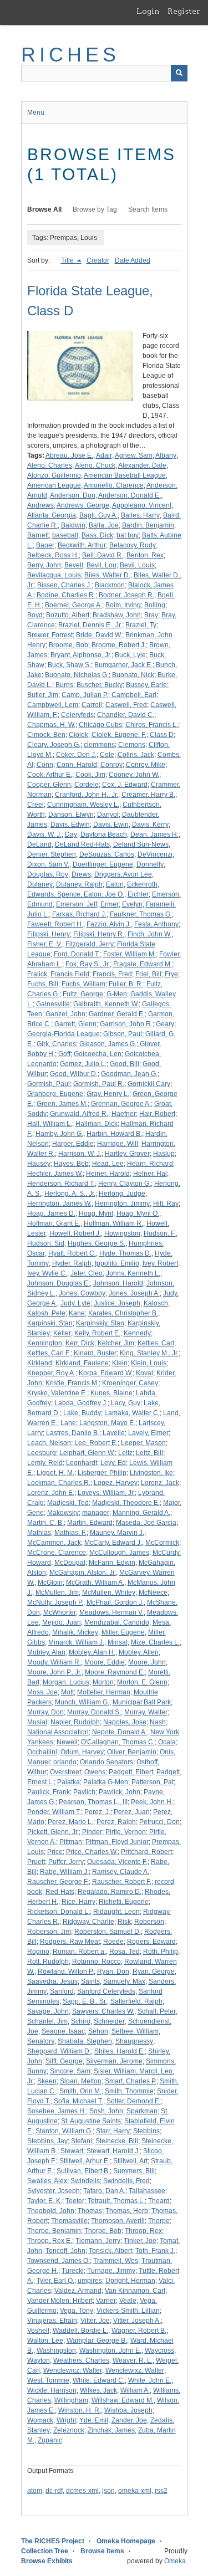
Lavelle (114, 1433)
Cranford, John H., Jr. (87, 795)
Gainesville (53, 1004)
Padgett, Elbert (131, 1772)
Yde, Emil (94, 2420)
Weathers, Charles (81, 2360)
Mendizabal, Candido (117, 1622)
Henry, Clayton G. (125, 1184)
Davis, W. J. (44, 834)
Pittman (71, 1842)
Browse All (44, 209)
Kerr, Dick (80, 1343)
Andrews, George (83, 505)
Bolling (155, 605)
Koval (144, 1373)
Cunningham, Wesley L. (83, 805)
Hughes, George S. (97, 1243)
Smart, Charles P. (131, 2081)
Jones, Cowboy (82, 1293)
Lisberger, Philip (102, 1473)
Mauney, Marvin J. (117, 1533)
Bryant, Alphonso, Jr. (81, 655)
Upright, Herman (130, 2281)
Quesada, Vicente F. (117, 1862)
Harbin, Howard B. (114, 1134)
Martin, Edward (90, 1523)
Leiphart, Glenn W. (87, 1453)
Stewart (72, 2151)
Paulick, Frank (49, 1792)
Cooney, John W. (134, 775)
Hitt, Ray (166, 1204)
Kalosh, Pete (46, 1313)
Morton (103, 1682)
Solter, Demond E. (134, 2101)
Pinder (92, 1832)
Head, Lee (108, 1164)
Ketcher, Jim (116, 1343)
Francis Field (70, 974)
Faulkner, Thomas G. (141, 914)
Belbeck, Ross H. (53, 555)
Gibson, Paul (123, 1034)
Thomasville (69, 2221)
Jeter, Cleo (87, 1273)
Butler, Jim (43, 695)
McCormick (162, 1543)
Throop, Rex (143, 2231)
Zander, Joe (129, 2420)
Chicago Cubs (100, 725)
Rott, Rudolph (48, 1962)
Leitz (125, 1453)
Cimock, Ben (46, 735)
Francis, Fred (112, 974)
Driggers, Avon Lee (123, 874)
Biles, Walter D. (107, 575)
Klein (120, 1363)
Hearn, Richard (150, 1164)
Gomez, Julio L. (83, 1064)
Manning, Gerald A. (141, 1513)
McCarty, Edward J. (113, 1543)
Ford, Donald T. (77, 954)
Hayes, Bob (71, 1164)
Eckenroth (142, 884)
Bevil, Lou (102, 565)
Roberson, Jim (49, 1932)
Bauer (45, 545)
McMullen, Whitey (109, 1592)
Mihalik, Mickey (75, 1632)
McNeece (153, 1592)
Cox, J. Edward (125, 785)
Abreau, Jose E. (69, 455)
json (108, 2491)
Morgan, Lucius (66, 1682)
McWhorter (60, 1612)
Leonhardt (82, 1463)
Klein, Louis (149, 1363)
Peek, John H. (152, 1802)
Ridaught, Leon (116, 1912)
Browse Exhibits (47, 2561)
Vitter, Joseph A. (137, 2321)
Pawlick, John (120, 1792)
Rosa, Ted (125, 1952)
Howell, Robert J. (75, 1233)
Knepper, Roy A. (51, 1373)
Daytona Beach (104, 834)
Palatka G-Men (106, 1782)
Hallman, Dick (97, 1124)
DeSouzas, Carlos (107, 854)
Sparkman (142, 2111)
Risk (124, 1922)
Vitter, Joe (95, 2321)
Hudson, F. (160, 1233)
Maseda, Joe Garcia (146, 1523)
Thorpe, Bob (103, 2231)
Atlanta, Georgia (52, 515)
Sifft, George (64, 2061)
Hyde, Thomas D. (125, 1253)
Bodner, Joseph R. (126, 595)
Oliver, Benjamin (132, 1752)
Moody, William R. (54, 1662)
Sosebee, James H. (57, 2111)
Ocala (167, 1742)
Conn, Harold (77, 765)
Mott (67, 1692)
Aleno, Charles (50, 465)
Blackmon (110, 585)
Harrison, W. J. (80, 1154)
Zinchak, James (111, 2430)
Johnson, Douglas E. (59, 1283)
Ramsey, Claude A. (121, 1872)
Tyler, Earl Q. (55, 2281)
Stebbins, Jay (47, 2141)
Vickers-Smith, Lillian (128, 2311)
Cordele (87, 785)
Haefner (124, 1114)
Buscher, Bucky (100, 685)
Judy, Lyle (75, 1303)
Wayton (39, 2360)
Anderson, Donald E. (130, 495)
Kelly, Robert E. (97, 1333)
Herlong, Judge (122, 1194)
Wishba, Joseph (128, 2410)
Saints (90, 1981)
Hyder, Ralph (72, 1263)
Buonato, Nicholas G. (77, 675)
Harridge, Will (118, 1144)
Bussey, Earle (146, 685)
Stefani (82, 2141)
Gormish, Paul (49, 1084)
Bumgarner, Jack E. (123, 665)
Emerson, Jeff (77, 904)
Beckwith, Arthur (82, 545)
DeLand (39, 844)
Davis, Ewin (111, 824)
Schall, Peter (157, 2011)
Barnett (38, 535)
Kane (77, 1313)
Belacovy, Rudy (133, 545)
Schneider (109, 2021)
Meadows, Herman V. (111, 1612)
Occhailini (42, 1752)
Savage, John (48, 2011)
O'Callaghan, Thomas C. (118, 1742)
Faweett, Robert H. (55, 924)
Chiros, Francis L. (152, 725)
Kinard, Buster (95, 1353)
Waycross (159, 2350)
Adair (104, 455)
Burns (64, 685)
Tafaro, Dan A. (104, 2191)
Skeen (47, 2081)
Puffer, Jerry (66, 1862)
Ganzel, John (65, 1014)
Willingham (71, 2400)
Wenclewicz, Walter (73, 2370)
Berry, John (44, 565)
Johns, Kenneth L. (133, 1273)
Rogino (38, 1952)
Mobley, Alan (46, 1652)
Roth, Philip (161, 1952)
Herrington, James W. (59, 1204)
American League (54, 485)
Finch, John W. (149, 934)
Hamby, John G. (59, 1134)
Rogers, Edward (151, 1942)
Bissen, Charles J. (64, 585)
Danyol (108, 815)
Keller (62, 1333)
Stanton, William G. (64, 2131)
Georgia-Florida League (64, 1034)
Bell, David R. (103, 555)
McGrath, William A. (95, 1583)
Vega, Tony (77, 2311)
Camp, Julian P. (85, 695)
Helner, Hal (150, 1174)
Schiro (81, 2021)
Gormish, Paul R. (99, 1084)
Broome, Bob (69, 645)
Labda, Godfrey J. (81, 1403)
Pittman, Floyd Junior (117, 1842)
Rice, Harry (78, 1902)
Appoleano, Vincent (142, 505)
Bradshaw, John (117, 615)
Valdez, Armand (78, 2291)
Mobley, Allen (139, 1652)
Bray (151, 615)
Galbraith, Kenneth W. (106, 1004)
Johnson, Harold (118, 1283)
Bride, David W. (99, 635)
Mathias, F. (70, 1533)
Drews (81, 874)
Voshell (38, 2331)
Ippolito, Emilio (117, 1263)
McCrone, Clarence (57, 1553)
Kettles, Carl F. (49, 1353)
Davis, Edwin (70, 824)
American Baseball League (125, 475)
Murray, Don (45, 1712)
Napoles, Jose (125, 1722)
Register (184, 11)
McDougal (70, 1563)
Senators (41, 2041)
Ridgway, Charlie (88, 1922)
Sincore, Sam (70, 2071)
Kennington (45, 1343)
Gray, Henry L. (108, 1094)
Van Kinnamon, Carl (135, 2291)
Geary (165, 1024)
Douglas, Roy (48, 874)
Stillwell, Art (130, 2161)
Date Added (133, 260)
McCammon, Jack (54, 1543)
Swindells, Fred (126, 2181)
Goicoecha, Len (98, 1054)
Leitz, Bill (149, 1453)
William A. (135, 2390)
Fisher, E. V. (45, 944)
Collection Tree (45, 2551)
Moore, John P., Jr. (54, 1672)
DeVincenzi (155, 854)
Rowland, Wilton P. (66, 1971)
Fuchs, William (83, 984)
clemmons (99, 745)
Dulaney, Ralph (79, 884)
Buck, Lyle (130, 655)
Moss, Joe (42, 1692)
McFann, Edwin (112, 1563)
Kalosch (156, 1303)
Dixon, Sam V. (48, 864)
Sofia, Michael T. (78, 2101)
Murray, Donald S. (94, 1712)
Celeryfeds (77, 715)
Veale (128, 2301)
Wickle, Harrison (52, 2390)
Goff (64, 1054)
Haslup (164, 1154)
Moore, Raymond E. (115, 1672)
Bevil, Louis (137, 565)
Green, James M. (62, 1104)
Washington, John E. (110, 2350)
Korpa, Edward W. (106, 1373)
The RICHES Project (53, 2541)
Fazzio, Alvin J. (109, 924)
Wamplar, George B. (97, 2341)
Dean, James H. (154, 834)
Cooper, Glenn (49, 785)
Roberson (149, 1922)
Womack (40, 2420)
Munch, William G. (82, 1702)
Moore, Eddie (105, 1662)
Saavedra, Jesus (52, 1981)
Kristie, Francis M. (72, 1383)
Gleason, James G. (108, 1044)
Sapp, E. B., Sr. (85, 2001)
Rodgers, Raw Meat (70, 1942)
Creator (98, 260)
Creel (35, 805)
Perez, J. (97, 1812)
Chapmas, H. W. (51, 725)
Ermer (110, 904)
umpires (90, 2281)
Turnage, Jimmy (111, 2271)
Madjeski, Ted (68, 1503)
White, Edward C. (99, 2380)
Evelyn (132, 904)
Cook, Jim (90, 775)
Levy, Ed (113, 1463)
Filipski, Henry (49, 934)
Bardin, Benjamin (148, 525)
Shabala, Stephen (85, 2041)
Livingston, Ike (151, 1473)
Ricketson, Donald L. (59, 1912)
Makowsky (63, 1513)
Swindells (85, 2181)
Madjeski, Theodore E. (126, 1503)
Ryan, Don (113, 1971)
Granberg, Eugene (55, 1094)
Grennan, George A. (121, 1104)
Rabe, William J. (64, 1872)
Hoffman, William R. (113, 1223)
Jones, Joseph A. (134, 1293)
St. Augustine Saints (91, 2121)
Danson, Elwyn (71, 815)
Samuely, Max (124, 1981)
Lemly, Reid (45, 1463)
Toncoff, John (65, 2251)
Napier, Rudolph (75, 1722)
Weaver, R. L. (133, 2360)
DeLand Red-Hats (82, 844)
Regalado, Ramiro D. (110, 1892)
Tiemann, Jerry (98, 2241)
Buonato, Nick (133, 675)
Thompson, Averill (118, 2221)
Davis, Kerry (150, 824)
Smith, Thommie (129, 2091)
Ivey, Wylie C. (47, 1273)
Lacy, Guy (126, 1403)
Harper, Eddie (73, 1144)
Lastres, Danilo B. (73, 1433)
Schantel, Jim (47, 2021)
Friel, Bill (148, 974)
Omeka (175, 2561)
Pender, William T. (54, 1812)
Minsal (118, 1642)
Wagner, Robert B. (139, 2331)
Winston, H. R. (80, 2410)
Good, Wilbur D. (74, 1074)
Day (71, 834)
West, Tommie (48, 2380)
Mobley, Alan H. (92, 1652)
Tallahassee (147, 2191)
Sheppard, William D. (59, 2051)
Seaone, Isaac (63, 2031)
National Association (58, 1732)
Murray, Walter (146, 1712)
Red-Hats (60, 1892)
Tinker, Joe (140, 2241)
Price (55, 1852)
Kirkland (40, 1363)
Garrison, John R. (126, 1024)
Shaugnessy (134, 2041)
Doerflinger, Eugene (103, 864)
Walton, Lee (45, 2341)
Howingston (122, 1233)
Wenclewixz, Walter (135, 2370)
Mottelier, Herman (104, 1692)
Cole (107, 755)
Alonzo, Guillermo (54, 475)
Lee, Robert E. (96, 1443)
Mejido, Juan (62, 1622)
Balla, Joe (104, 525)
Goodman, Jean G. (129, 1074)
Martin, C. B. (45, 1523)
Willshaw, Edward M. (123, 2400)
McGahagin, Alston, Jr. (83, 1573)
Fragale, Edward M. (143, 964)
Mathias (39, 1533)
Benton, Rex (145, 555)
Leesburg (42, 1453)
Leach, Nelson (49, 1443)
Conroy (111, 765)
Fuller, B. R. (126, 984)
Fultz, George (83, 994)
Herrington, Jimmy (122, 1204)
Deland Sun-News (141, 844)
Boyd (35, 615)
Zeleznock (69, 2430)
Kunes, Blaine (111, 1393)
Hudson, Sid (46, 1243)
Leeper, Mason (143, 1443)
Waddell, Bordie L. (80, 2331)
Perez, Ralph (116, 1822)
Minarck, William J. (76, 1642)
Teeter (75, 2201)
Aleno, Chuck (95, 465)
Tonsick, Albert (110, 2251)
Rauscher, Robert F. (122, 1882)
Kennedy (137, 1333)
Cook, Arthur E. (50, 775)
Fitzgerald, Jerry (90, 944)
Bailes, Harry (140, 515)
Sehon (98, 2031)
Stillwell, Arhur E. (85, 2161)
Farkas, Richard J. (79, 914)
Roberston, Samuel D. (108, 1932)
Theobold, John (51, 2211)
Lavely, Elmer (148, 1433)
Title (68, 260)
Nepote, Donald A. (120, 1732)
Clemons (132, 745)
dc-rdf (54, 2491)
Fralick (37, 974)
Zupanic (50, 2440)
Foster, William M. (130, 954)
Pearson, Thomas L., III (93, 1802)
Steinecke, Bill (117, 2141)
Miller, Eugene (123, 1632)
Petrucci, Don (159, 1822)
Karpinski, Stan (50, 1323)
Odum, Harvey (82, 1752)
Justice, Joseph (117, 1303)
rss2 (161, 2491)
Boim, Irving (123, 605)
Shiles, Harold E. (120, 2051)
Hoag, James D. (51, 1213)
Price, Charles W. (92, 1852)
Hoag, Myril (96, 1213)
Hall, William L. (50, 1124)
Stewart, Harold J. (113, 2151)
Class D (162, 735)
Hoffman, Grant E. (54, 1223)
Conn (45, 765)
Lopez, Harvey (116, 1483)
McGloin (50, 1583)
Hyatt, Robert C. (72, 1253)
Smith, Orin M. (80, 2091)
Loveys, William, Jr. (106, 1493)
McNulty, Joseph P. (55, 1602)
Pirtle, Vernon (126, 1832)
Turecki (73, 2271)
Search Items (148, 209)
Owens (95, 1772)
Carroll (92, 705)
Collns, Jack (136, 755)
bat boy (128, 535)
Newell (67, 1742)
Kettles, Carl (156, 1343)
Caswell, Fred (126, 705)
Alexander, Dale (142, 465)
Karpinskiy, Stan (100, 1323)
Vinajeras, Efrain (52, 2321)
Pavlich (84, 1792)
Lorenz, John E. (51, 1493)
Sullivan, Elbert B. (83, 2171)
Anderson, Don (73, 495)
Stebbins (146, 2131)
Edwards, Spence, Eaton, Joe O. (76, 894)
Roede (113, 1942)
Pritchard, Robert (146, 1852)
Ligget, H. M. (55, 1473)
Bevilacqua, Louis (54, 575)
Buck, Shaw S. (69, 665)
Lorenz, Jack (160, 1483)
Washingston (56, 2350)
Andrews (40, 505)
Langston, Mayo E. (107, 1423)
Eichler (138, 894)
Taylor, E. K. (45, 2201)
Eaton (115, 884)
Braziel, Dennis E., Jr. (90, 625)
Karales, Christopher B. (123, 1313)
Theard (159, 2201)
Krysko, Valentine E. (57, 1393)
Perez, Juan (132, 1812)
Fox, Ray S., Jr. (88, 964)
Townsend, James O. (59, 2261)
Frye (171, 974)
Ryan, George (154, 1971)
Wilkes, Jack (98, 2390)
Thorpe (159, 2221)
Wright (66, 2420)
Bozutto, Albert (68, 615)
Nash (158, 1722)
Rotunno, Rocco (97, 1962)
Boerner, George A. (73, 605)
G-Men (117, 994)
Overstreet (65, 1772)
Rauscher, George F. (58, 1882)
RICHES (71, 55)
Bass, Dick (97, 535)
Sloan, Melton (81, 2081)
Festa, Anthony (156, 924)
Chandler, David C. (126, 715)
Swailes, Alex (47, 2181)
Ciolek (78, 735)
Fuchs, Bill (43, 984)
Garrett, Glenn (75, 1024)
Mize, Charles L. (155, 1642)
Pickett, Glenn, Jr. (53, 1832)
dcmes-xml (82, 2491)
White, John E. (150, 2380)
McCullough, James (119, 1553)
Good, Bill (125, 1064)
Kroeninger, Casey (130, 1383)
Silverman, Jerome (114, 2061)
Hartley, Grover (127, 1154)
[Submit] (179, 73)
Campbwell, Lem (53, 705)
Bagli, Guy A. (98, 515)
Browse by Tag (95, 209)
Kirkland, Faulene (82, 1363)
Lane (68, 1423)
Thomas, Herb (127, 2211)
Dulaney (40, 884)
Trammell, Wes (116, 2261)
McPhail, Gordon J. (115, 1602)
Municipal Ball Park (142, 1702)
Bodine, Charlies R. (66, 595)
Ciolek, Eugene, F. (119, 735)
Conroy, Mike (146, 765)
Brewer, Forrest (50, 635)
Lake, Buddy (82, 1413)
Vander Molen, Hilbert (60, 2301)
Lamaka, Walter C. (132, 1413)
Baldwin (73, 525)
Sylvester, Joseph (54, 2191)
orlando (65, 1762)
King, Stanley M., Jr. (149, 1353)
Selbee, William (135, 2031)
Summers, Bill (134, 2171)
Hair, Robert (157, 1114)
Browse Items (102, 2551)
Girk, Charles (56, 1044)
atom (35, 2491)
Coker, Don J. (76, 755)
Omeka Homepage (126, 2541)
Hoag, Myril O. (138, 1213)
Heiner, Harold (108, 1174)
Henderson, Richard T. (61, 1184)
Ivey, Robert (160, 1263)
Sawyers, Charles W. (103, 2011)
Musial (37, 1722)
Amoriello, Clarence (114, 485)
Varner (106, 2301)
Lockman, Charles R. (59, 1483)
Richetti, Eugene (124, 1902)
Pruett (36, 1862)
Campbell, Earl (134, 695)
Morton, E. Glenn (142, 1682)
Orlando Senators (106, 1762)
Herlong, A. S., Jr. (70, 1194)
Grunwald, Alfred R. (79, 1114)
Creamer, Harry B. (148, 795)
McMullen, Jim (57, 1592)
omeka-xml (135, 2491)
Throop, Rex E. (50, 2241)
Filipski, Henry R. (99, 934)
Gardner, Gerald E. (117, 1014)
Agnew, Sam (134, 455)
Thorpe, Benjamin (54, 2231)
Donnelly (150, 864)
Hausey (39, 1164)
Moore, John (147, 1662)
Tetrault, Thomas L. (116, 2201)
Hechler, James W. (55, 1174)
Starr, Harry (113, 2131)
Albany (166, 455)
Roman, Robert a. (79, 1952)
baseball (65, 535)
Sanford (62, 1991)
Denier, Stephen (52, 854)
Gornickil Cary (149, 1084)
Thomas (90, 2211)
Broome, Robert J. (119, 645)
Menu (36, 112)
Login (148, 11)
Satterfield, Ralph (136, 2001)
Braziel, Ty (141, 625)
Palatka (69, 1782)
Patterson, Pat (153, 1782)
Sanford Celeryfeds (106, 1991)
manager (96, 1513)
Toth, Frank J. (155, 2251)
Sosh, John (106, 2111)
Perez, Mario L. (70, 1822)
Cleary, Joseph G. (54, 745)
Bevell (74, 565)
